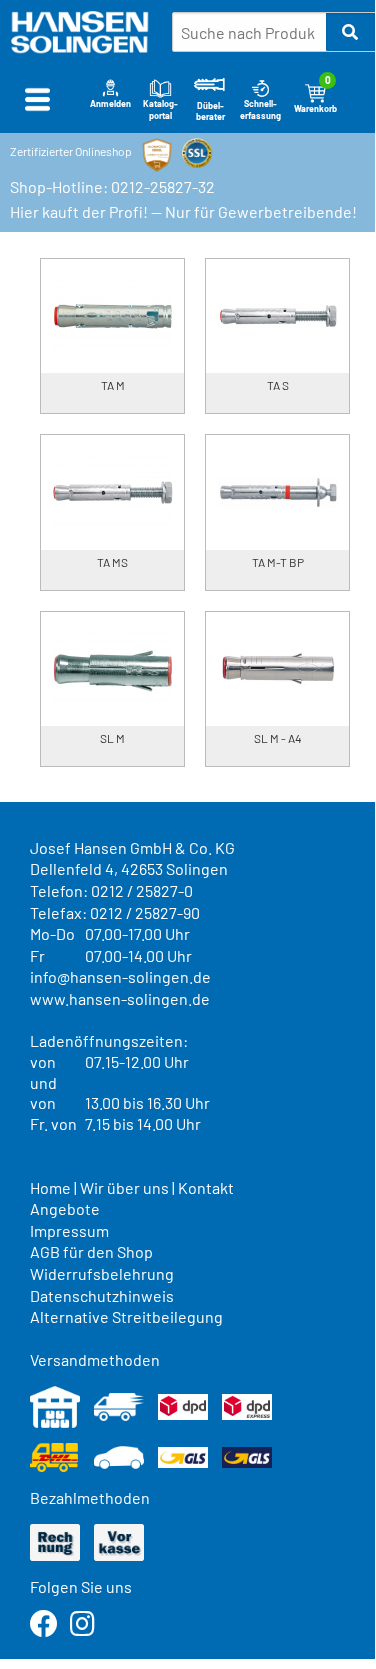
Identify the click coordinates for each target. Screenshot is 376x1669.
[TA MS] (112, 492)
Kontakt (206, 1187)
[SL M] (112, 669)
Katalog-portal (160, 109)
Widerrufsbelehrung (102, 1273)
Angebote (65, 1208)
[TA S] (277, 316)
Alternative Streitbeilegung (126, 1316)
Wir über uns (124, 1187)
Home (50, 1187)
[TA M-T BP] (277, 492)
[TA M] (112, 316)
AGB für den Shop (91, 1251)
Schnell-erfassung (260, 109)
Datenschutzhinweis (102, 1295)
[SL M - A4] (277, 669)
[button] (351, 32)
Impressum (69, 1230)
